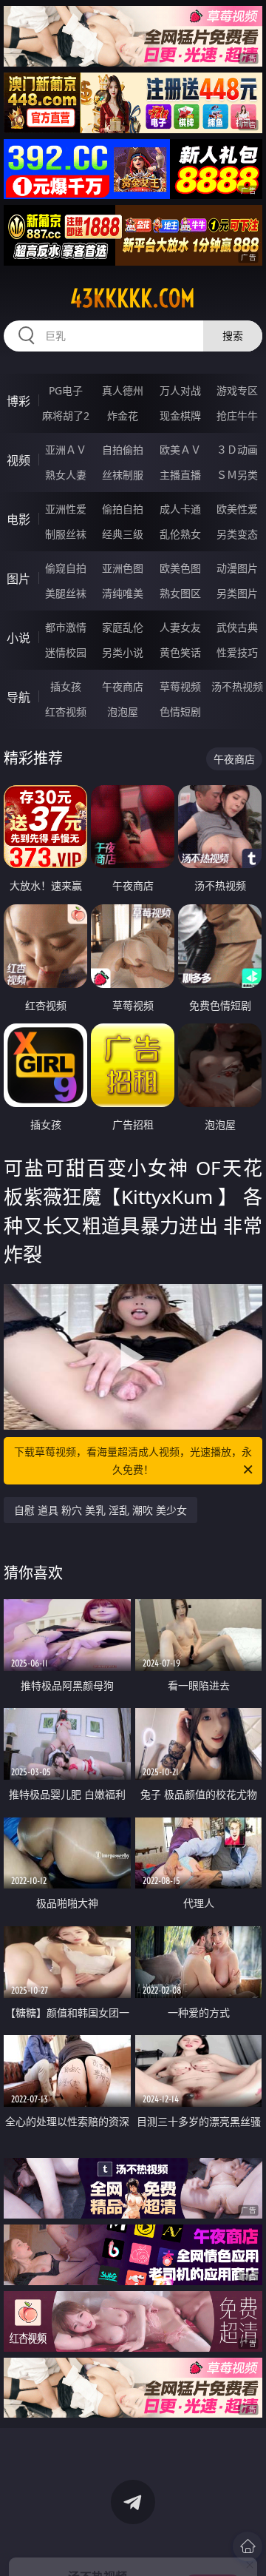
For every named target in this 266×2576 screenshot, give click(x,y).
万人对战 (180, 390)
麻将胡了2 (66, 416)
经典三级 (123, 534)
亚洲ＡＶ (66, 450)
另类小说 (123, 652)
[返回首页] (248, 2546)
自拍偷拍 (123, 450)
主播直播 (180, 475)
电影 (18, 519)
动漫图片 (237, 568)
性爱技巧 (237, 652)
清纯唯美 (123, 593)
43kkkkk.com (133, 298)
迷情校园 (66, 652)
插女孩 (66, 686)
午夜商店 (123, 686)
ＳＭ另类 (237, 475)
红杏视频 (66, 712)
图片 (18, 579)
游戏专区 (237, 390)
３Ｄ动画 (237, 450)
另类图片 (237, 593)
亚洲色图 (123, 568)
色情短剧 (180, 712)
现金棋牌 (180, 416)
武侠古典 (237, 627)
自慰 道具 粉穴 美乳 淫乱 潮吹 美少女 (100, 1510)
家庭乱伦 (123, 627)
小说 (18, 638)
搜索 (233, 336)
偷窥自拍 (66, 568)
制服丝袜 (66, 534)
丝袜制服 (123, 475)
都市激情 (66, 627)
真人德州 (123, 390)
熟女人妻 (66, 475)
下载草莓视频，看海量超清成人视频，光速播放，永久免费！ (133, 1460)
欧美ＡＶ (180, 450)
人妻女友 (180, 627)
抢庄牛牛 (237, 416)
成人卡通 (180, 509)
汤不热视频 (237, 686)
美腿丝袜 (66, 593)
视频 (18, 460)
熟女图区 (180, 593)
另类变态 (237, 534)
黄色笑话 (180, 652)
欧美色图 (180, 568)
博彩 (18, 401)
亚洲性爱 (66, 509)
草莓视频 (180, 686)
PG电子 (66, 390)
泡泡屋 (123, 712)
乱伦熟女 (180, 534)
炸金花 (123, 416)
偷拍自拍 (123, 509)
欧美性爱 (237, 509)
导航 (18, 697)
